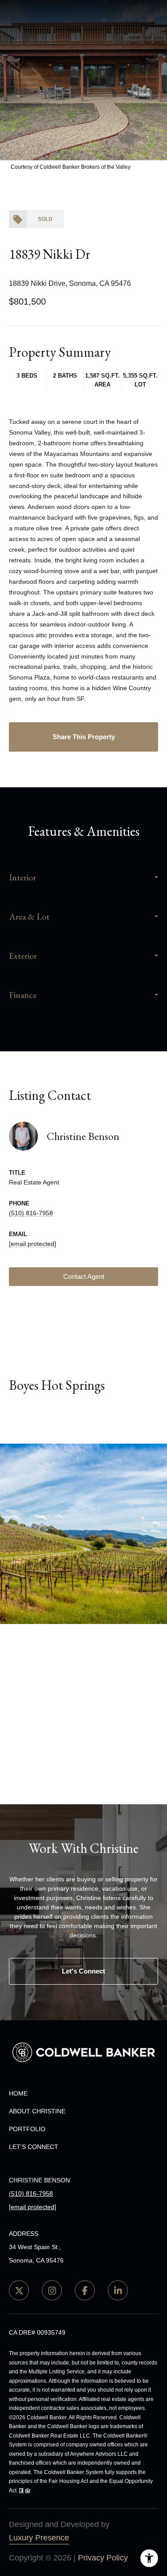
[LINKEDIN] (118, 2290)
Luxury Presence (39, 2538)
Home (18, 2093)
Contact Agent (84, 1276)
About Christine (37, 2111)
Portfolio (27, 2129)
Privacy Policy (103, 2558)
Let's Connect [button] (83, 1971)
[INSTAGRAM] (52, 2290)
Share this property (84, 737)
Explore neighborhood (83, 1421)
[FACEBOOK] (85, 2290)
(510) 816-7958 (31, 1213)
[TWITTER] (19, 2290)
